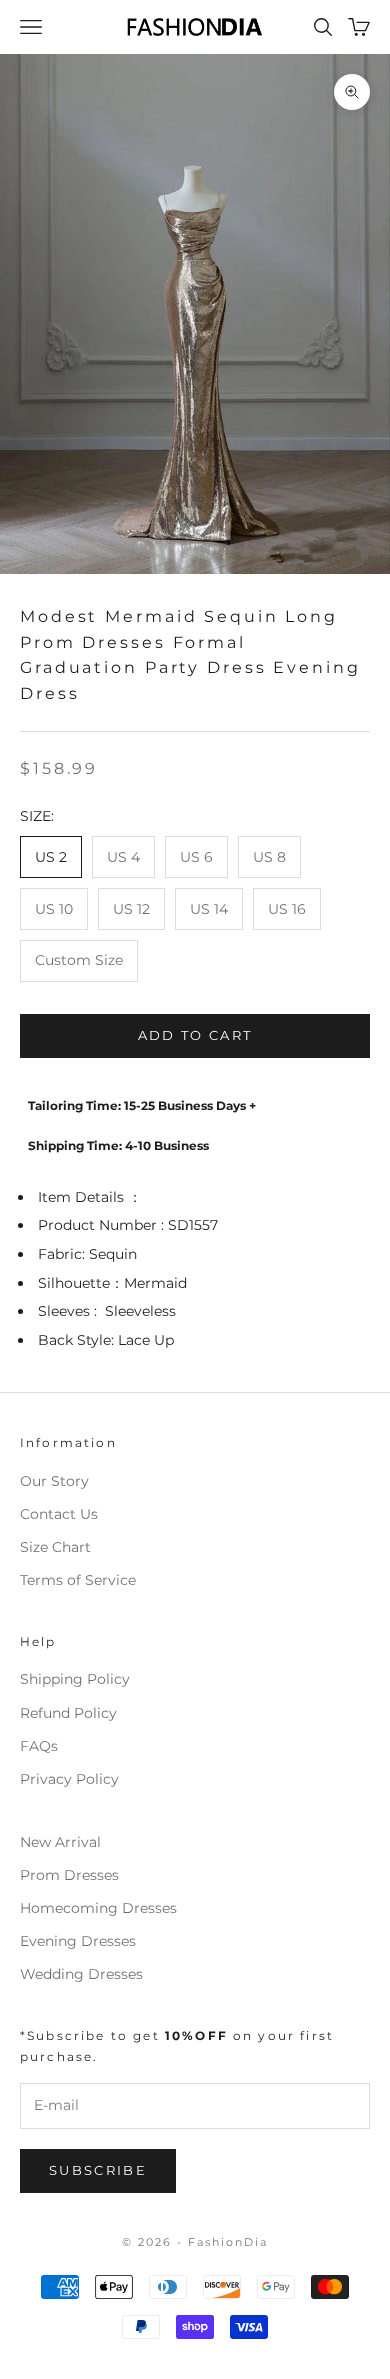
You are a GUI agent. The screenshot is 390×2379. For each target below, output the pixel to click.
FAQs (39, 1746)
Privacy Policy (69, 1779)
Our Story (54, 1481)
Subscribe (98, 2170)
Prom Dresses (69, 1875)
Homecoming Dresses (98, 1908)
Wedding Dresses (81, 1974)
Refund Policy (68, 1713)
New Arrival (60, 1842)
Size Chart (55, 1547)
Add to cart (195, 1035)
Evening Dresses (78, 1941)
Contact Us (59, 1514)
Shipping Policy (75, 1679)
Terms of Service (78, 1580)
